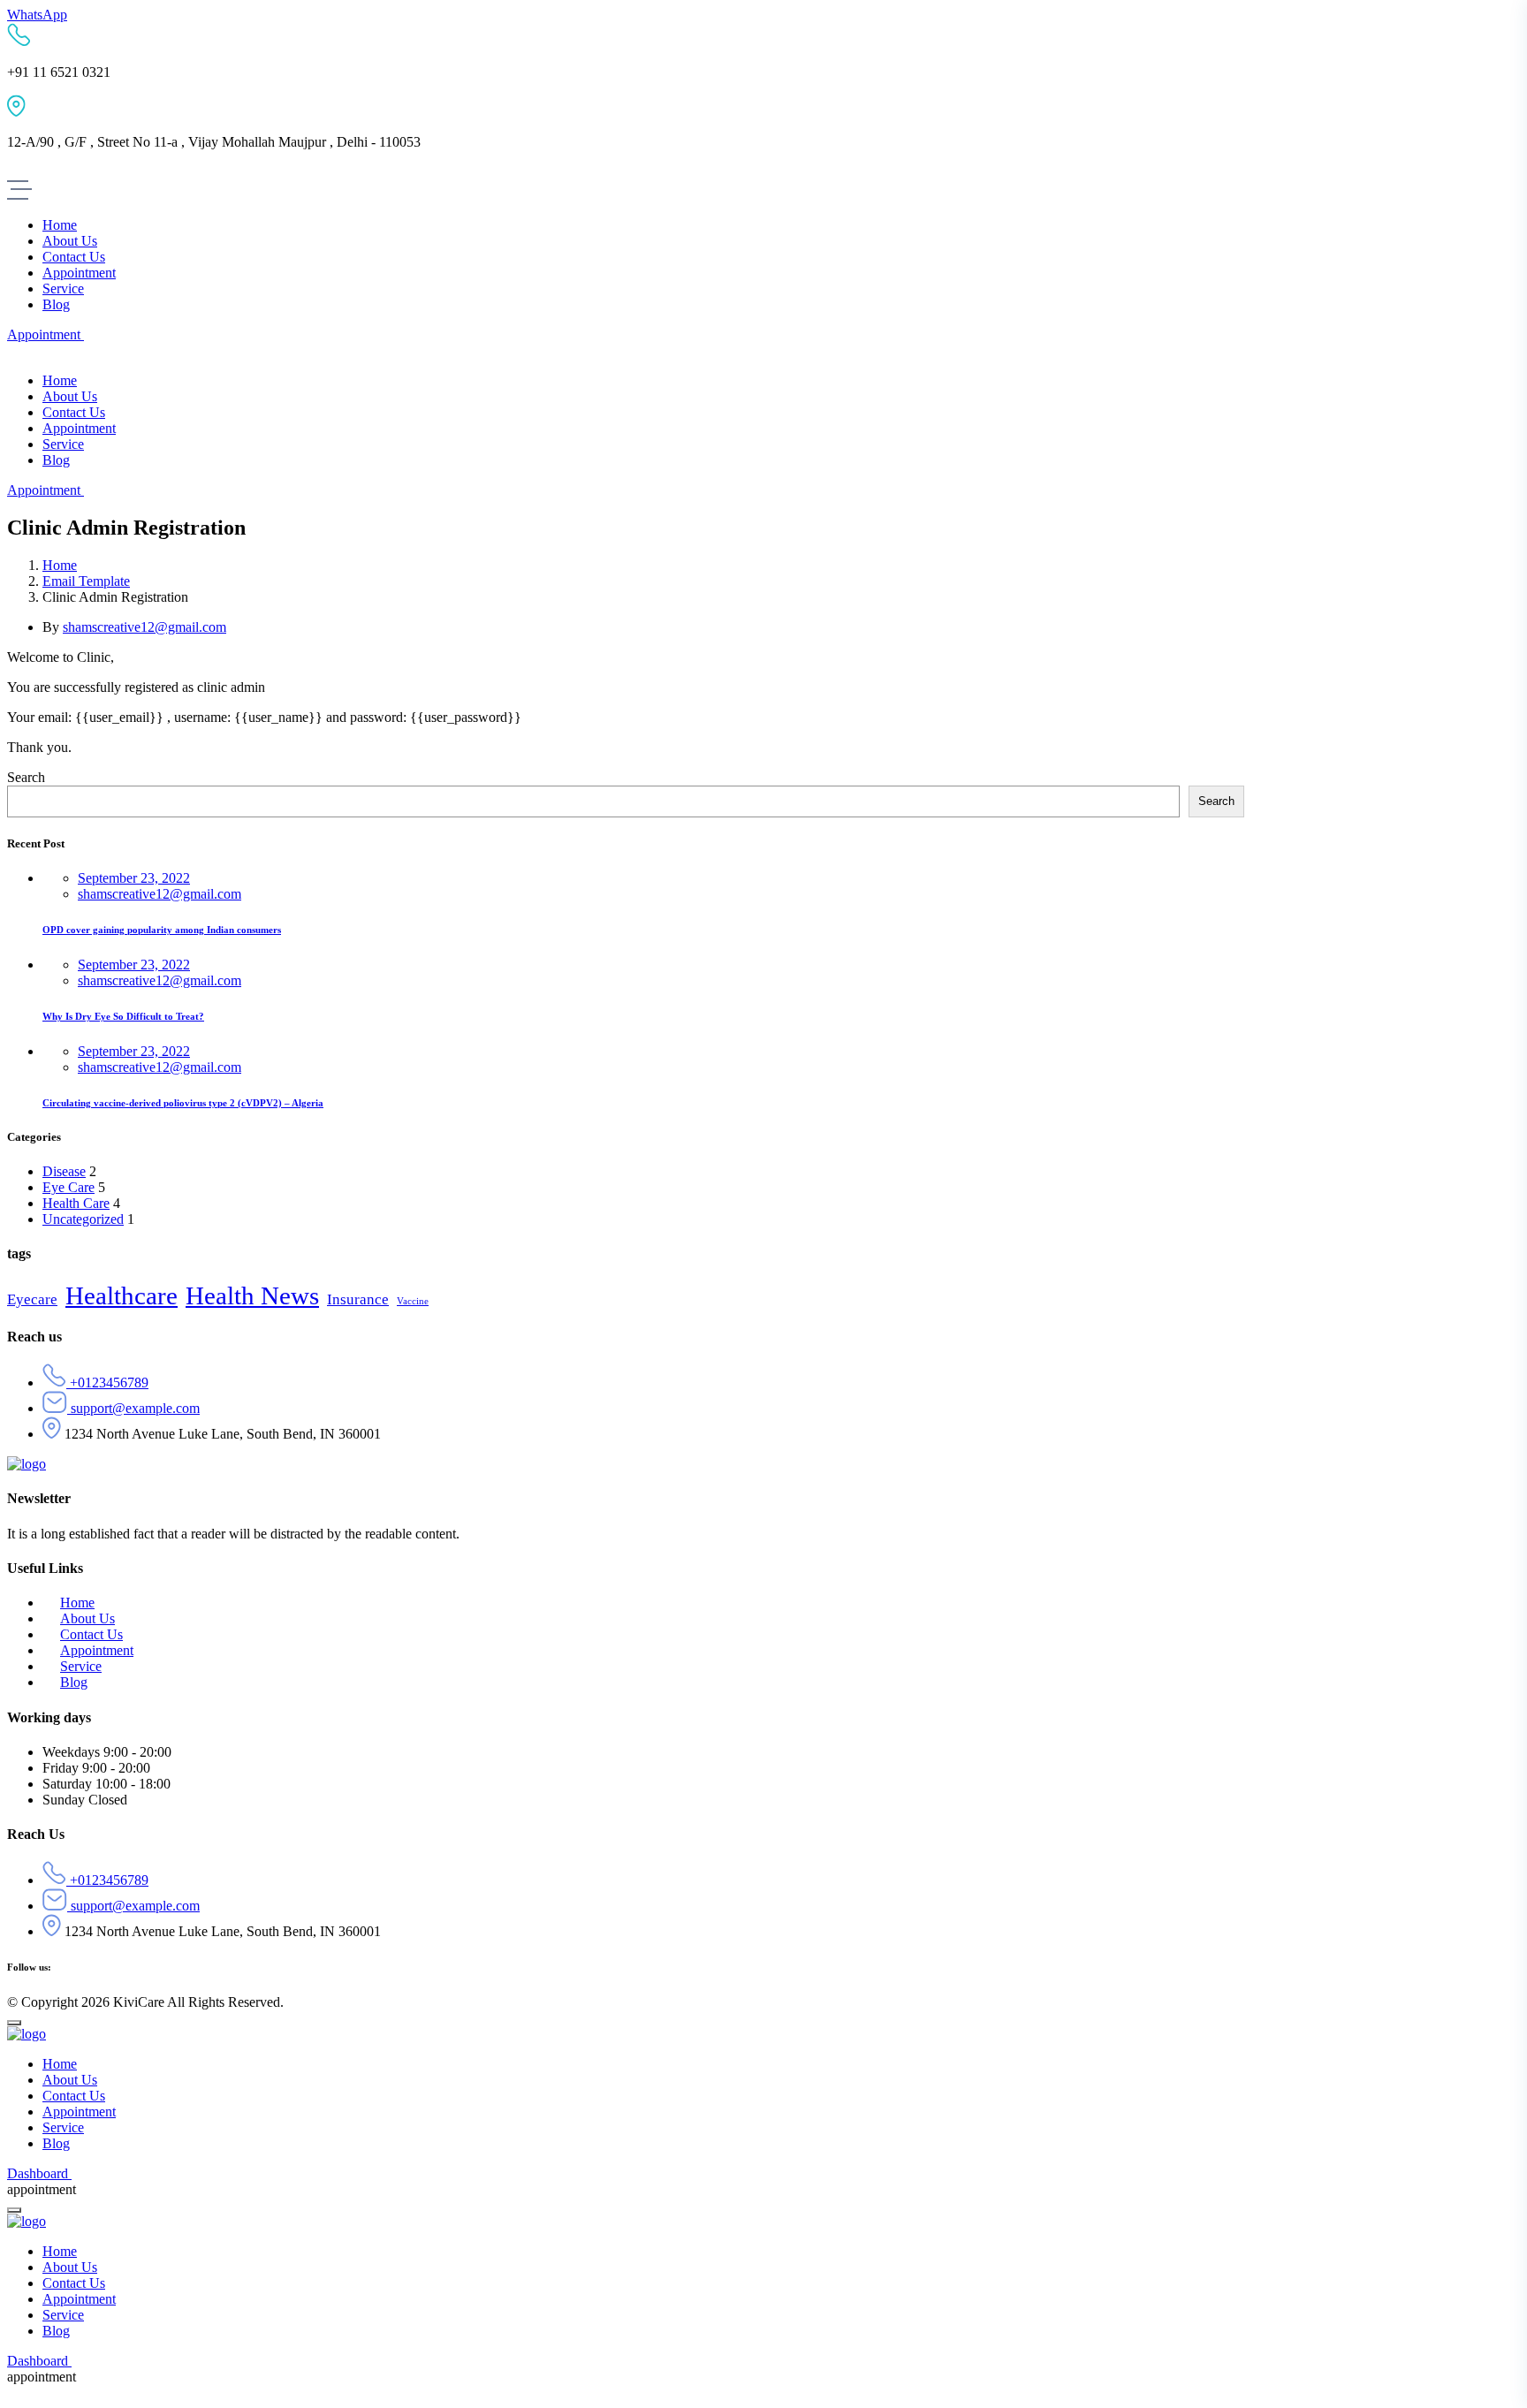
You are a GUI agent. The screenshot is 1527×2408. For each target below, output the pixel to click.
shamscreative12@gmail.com (144, 627)
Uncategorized (83, 1219)
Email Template (86, 581)
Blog (74, 1682)
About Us (87, 1618)
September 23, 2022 (134, 878)
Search (26, 777)
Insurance (358, 1299)
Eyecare (32, 1299)
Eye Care (68, 1187)
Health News (252, 1295)
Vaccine (413, 1301)
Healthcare (122, 1295)
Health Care (76, 1203)
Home (60, 565)
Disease (64, 1171)
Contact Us (91, 1634)
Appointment (97, 1650)
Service (81, 1666)
